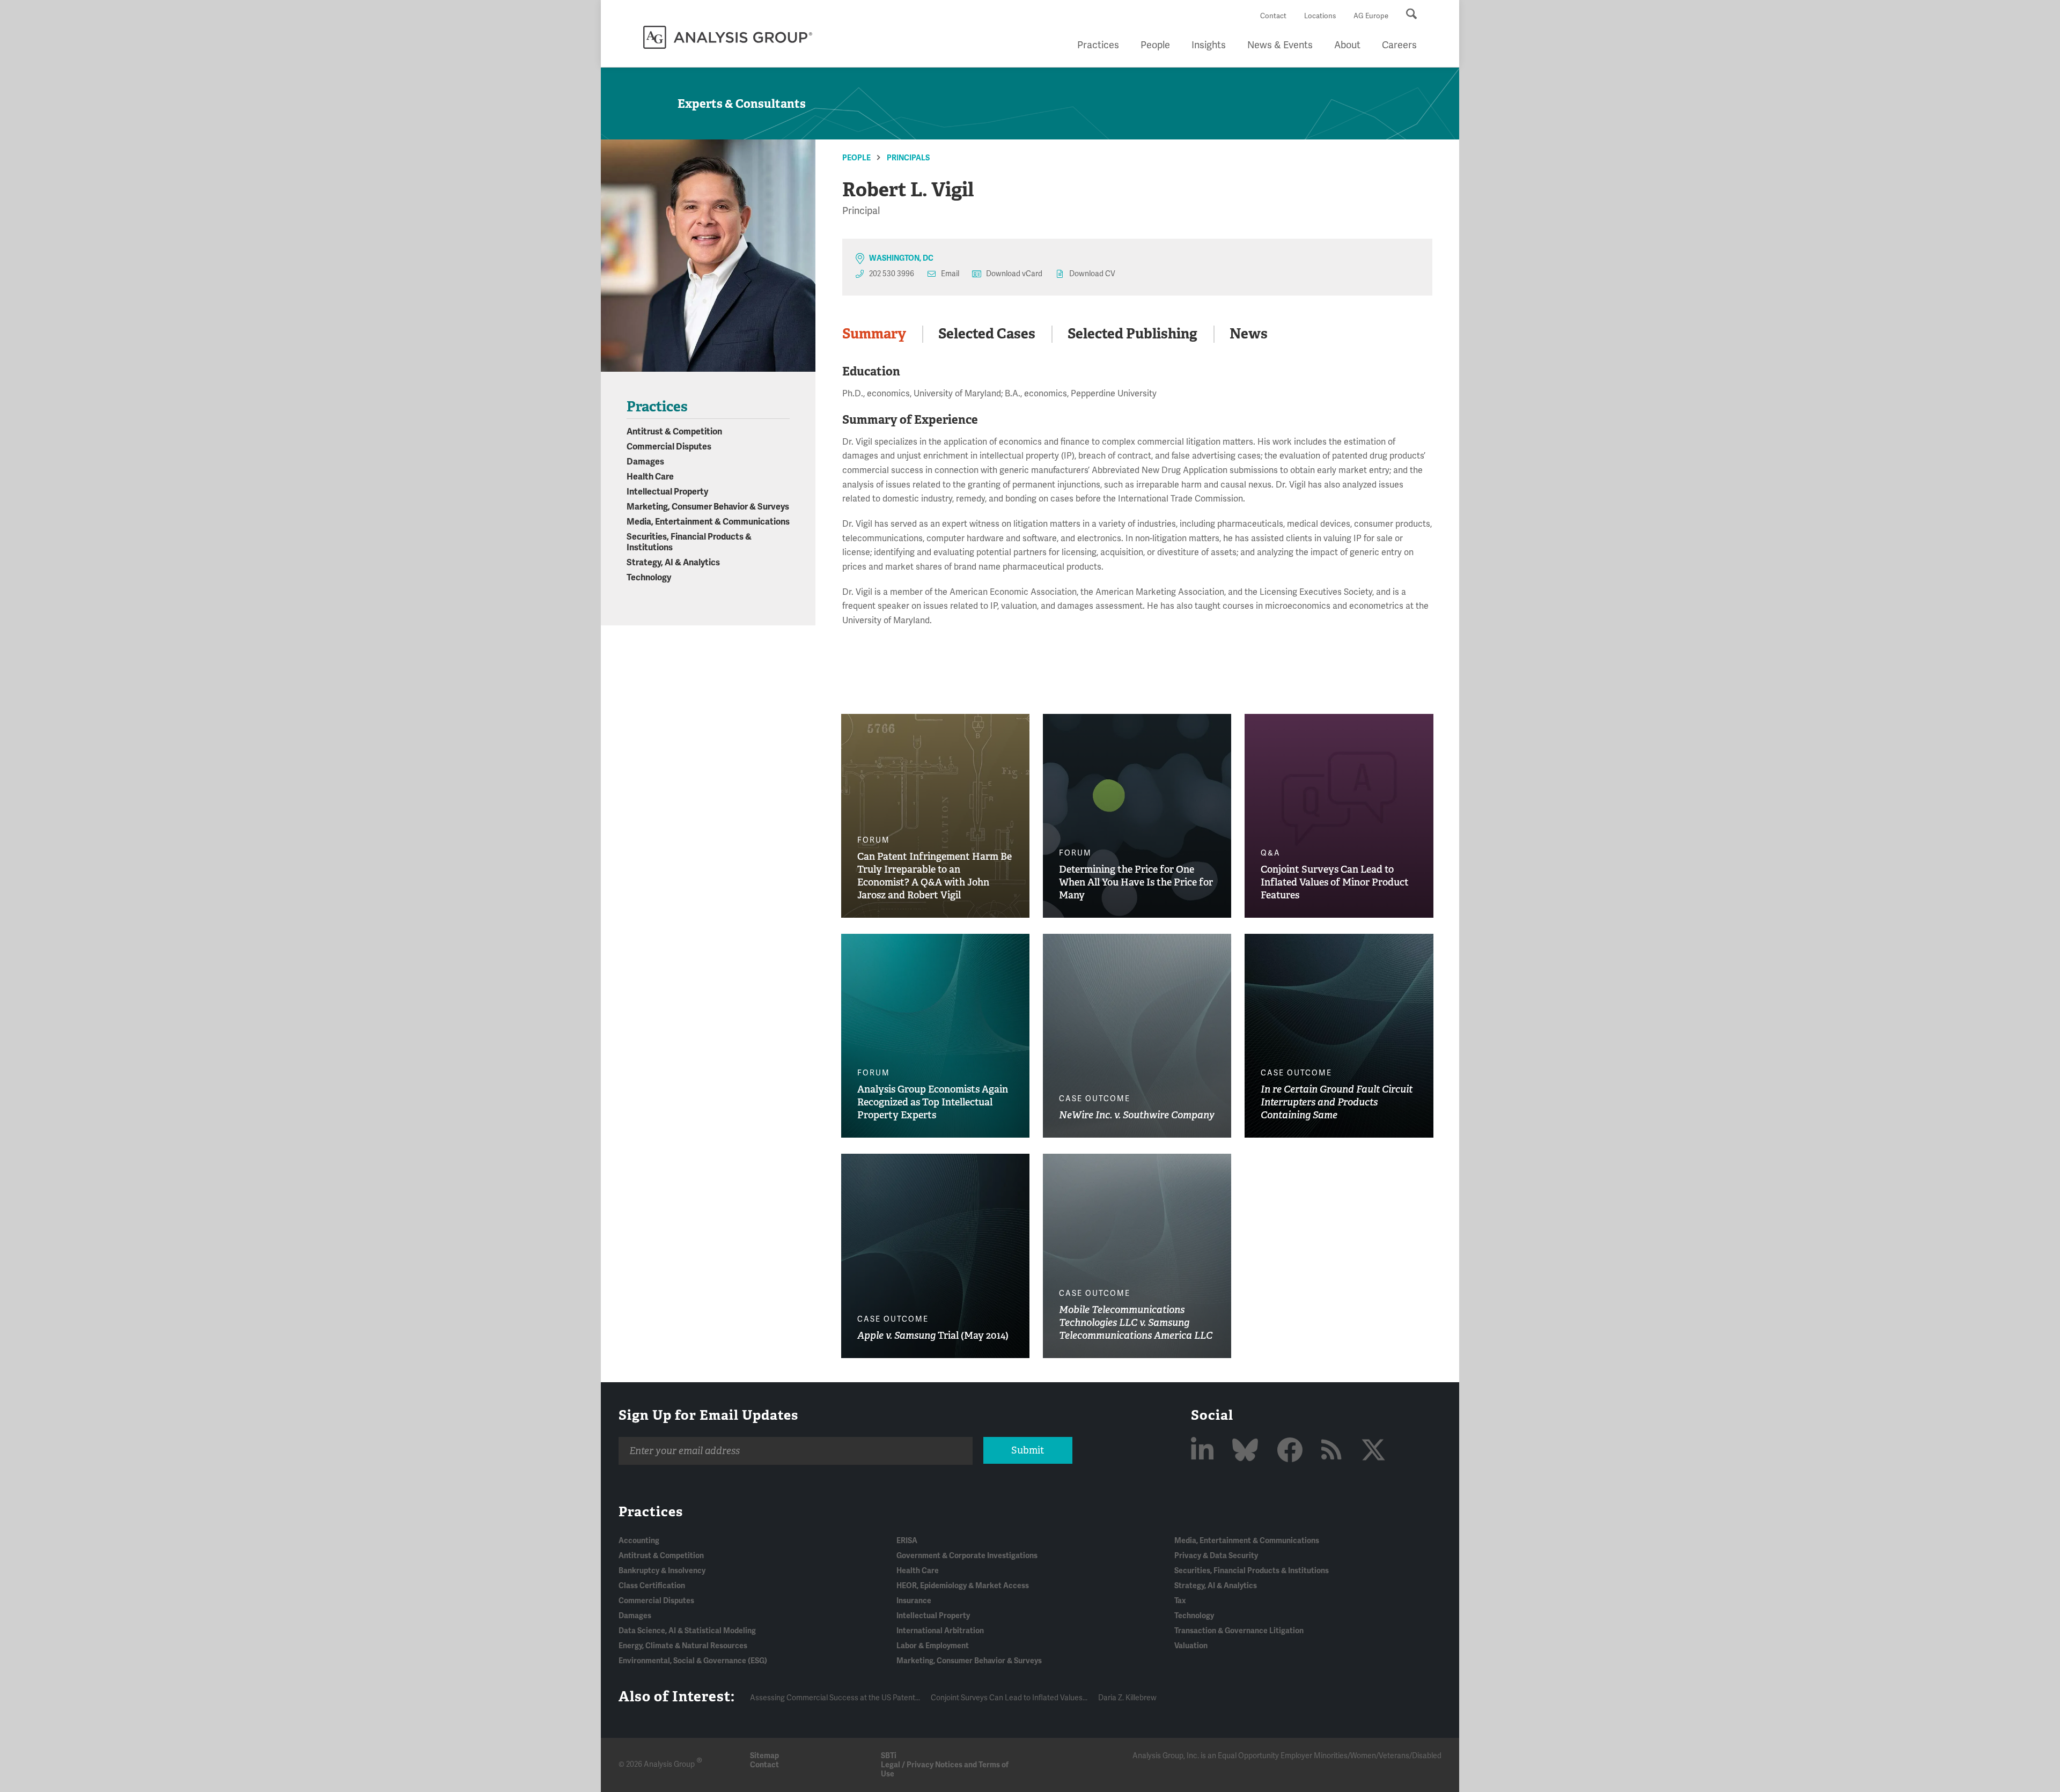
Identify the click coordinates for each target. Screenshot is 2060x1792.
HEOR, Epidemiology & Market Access (963, 1586)
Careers (1399, 45)
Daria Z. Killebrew (1127, 1698)
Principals (908, 158)
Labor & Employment (933, 1646)
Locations (1320, 16)
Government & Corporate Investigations (967, 1556)
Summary (874, 334)
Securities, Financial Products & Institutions (1252, 1571)
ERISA (907, 1541)
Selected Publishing (1132, 334)
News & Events (1280, 45)
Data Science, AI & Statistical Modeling (687, 1631)
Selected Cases (987, 334)
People (1155, 45)
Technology (649, 578)
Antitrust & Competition (674, 432)
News (1249, 334)
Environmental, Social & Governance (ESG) (693, 1661)
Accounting (639, 1541)
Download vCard (1014, 274)
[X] (1373, 1451)
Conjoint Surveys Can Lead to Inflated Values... (1009, 1698)
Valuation (1191, 1646)
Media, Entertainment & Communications (708, 522)
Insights (1209, 45)
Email (950, 274)
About (1347, 45)
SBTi (889, 1756)
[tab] (882, 334)
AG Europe (1371, 16)
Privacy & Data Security (1216, 1556)
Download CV (1092, 274)
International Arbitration (940, 1631)
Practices (1098, 45)
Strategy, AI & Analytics (673, 563)
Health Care (650, 477)
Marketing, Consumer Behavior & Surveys (708, 507)
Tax (1180, 1601)
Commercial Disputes (669, 447)
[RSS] (1334, 1451)
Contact (1273, 16)
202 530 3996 (892, 274)
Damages (645, 462)
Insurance (914, 1601)
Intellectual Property (667, 492)
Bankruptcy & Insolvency (662, 1571)
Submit (1028, 1450)
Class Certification (652, 1586)
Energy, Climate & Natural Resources (683, 1646)
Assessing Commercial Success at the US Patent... (835, 1698)
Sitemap (764, 1756)
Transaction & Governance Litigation (1239, 1631)
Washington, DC (901, 258)
